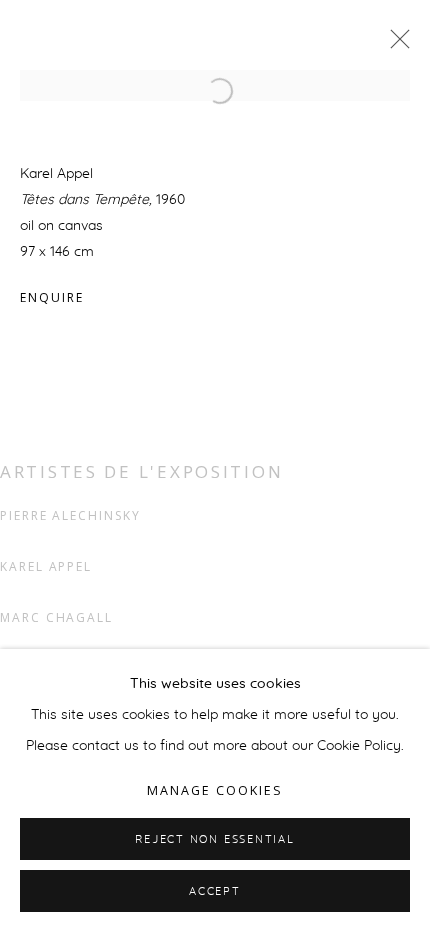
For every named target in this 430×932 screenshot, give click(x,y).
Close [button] (395, 45)
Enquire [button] (51, 297)
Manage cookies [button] (215, 790)
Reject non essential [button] (214, 839)
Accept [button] (215, 891)
